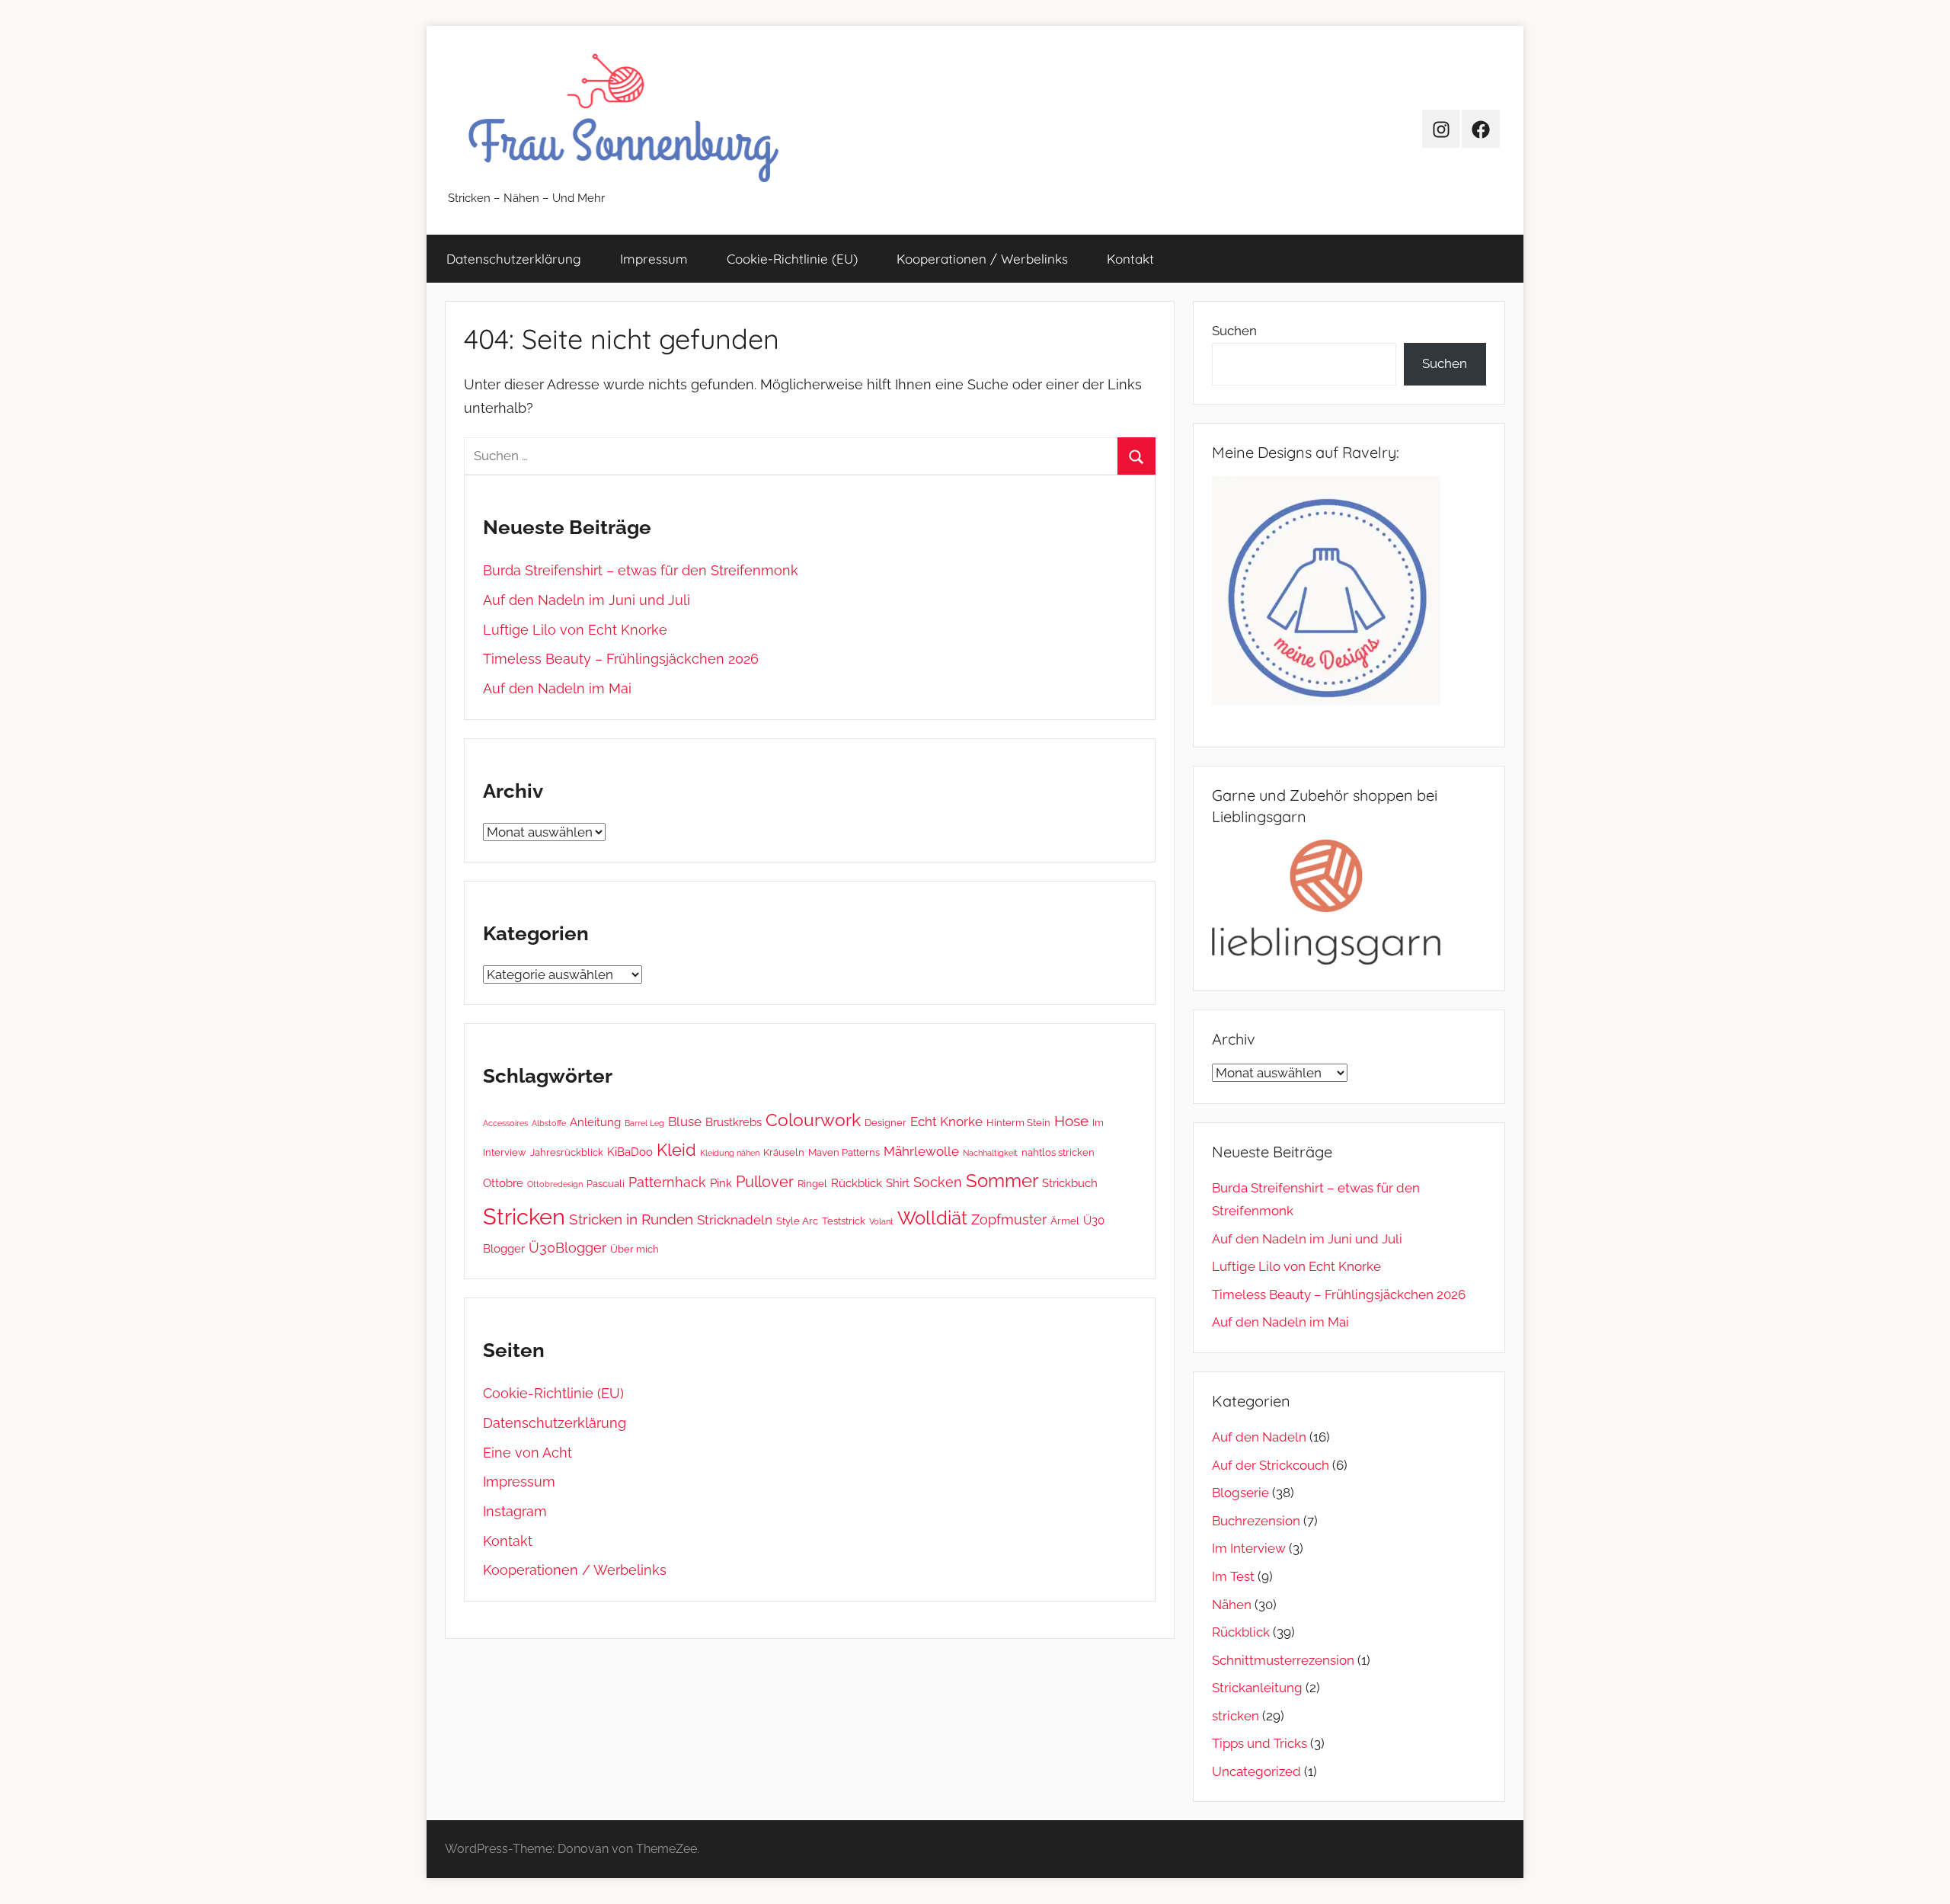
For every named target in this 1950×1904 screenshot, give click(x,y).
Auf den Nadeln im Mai (557, 688)
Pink (721, 1183)
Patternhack (667, 1182)
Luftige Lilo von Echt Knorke (575, 630)
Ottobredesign (555, 1184)
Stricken (524, 1216)
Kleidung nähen (730, 1153)
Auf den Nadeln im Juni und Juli (587, 600)
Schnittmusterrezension (1283, 1660)
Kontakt (1130, 259)
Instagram (515, 1511)
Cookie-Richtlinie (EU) (792, 259)
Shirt (898, 1183)
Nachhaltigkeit (990, 1153)
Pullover (765, 1182)
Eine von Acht (527, 1453)
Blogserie (1240, 1493)
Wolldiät (932, 1218)
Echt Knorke (946, 1122)
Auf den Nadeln (1259, 1437)
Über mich (635, 1249)
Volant (881, 1221)
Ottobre (503, 1183)
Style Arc (797, 1221)
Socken (938, 1182)
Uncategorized (1256, 1771)
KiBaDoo (630, 1152)
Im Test (1233, 1576)
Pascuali (606, 1183)
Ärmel (1065, 1221)
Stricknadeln (735, 1220)
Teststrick (844, 1221)
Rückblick (857, 1183)
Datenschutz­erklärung (514, 259)
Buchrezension (1256, 1521)
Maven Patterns (844, 1152)
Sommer (1002, 1181)
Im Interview (1249, 1548)
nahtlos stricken (1058, 1152)
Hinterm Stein (1018, 1122)
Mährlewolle (921, 1151)
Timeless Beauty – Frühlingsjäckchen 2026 (621, 659)
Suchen (1234, 331)
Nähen (1232, 1605)
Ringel (812, 1183)
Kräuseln (784, 1152)
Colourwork (813, 1120)
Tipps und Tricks (1260, 1743)
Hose (1071, 1121)
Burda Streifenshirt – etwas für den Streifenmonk (641, 570)
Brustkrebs (734, 1122)
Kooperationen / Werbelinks (982, 259)
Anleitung (595, 1122)
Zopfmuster (1009, 1219)
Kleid (676, 1150)
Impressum (654, 259)
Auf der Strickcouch (1271, 1465)
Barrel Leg (644, 1123)
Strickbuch (1070, 1183)
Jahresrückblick (567, 1152)
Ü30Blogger (567, 1248)
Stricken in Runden (631, 1219)
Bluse (685, 1122)
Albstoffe (549, 1123)
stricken (1236, 1716)
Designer (885, 1122)
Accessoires (505, 1123)
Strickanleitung (1257, 1688)
